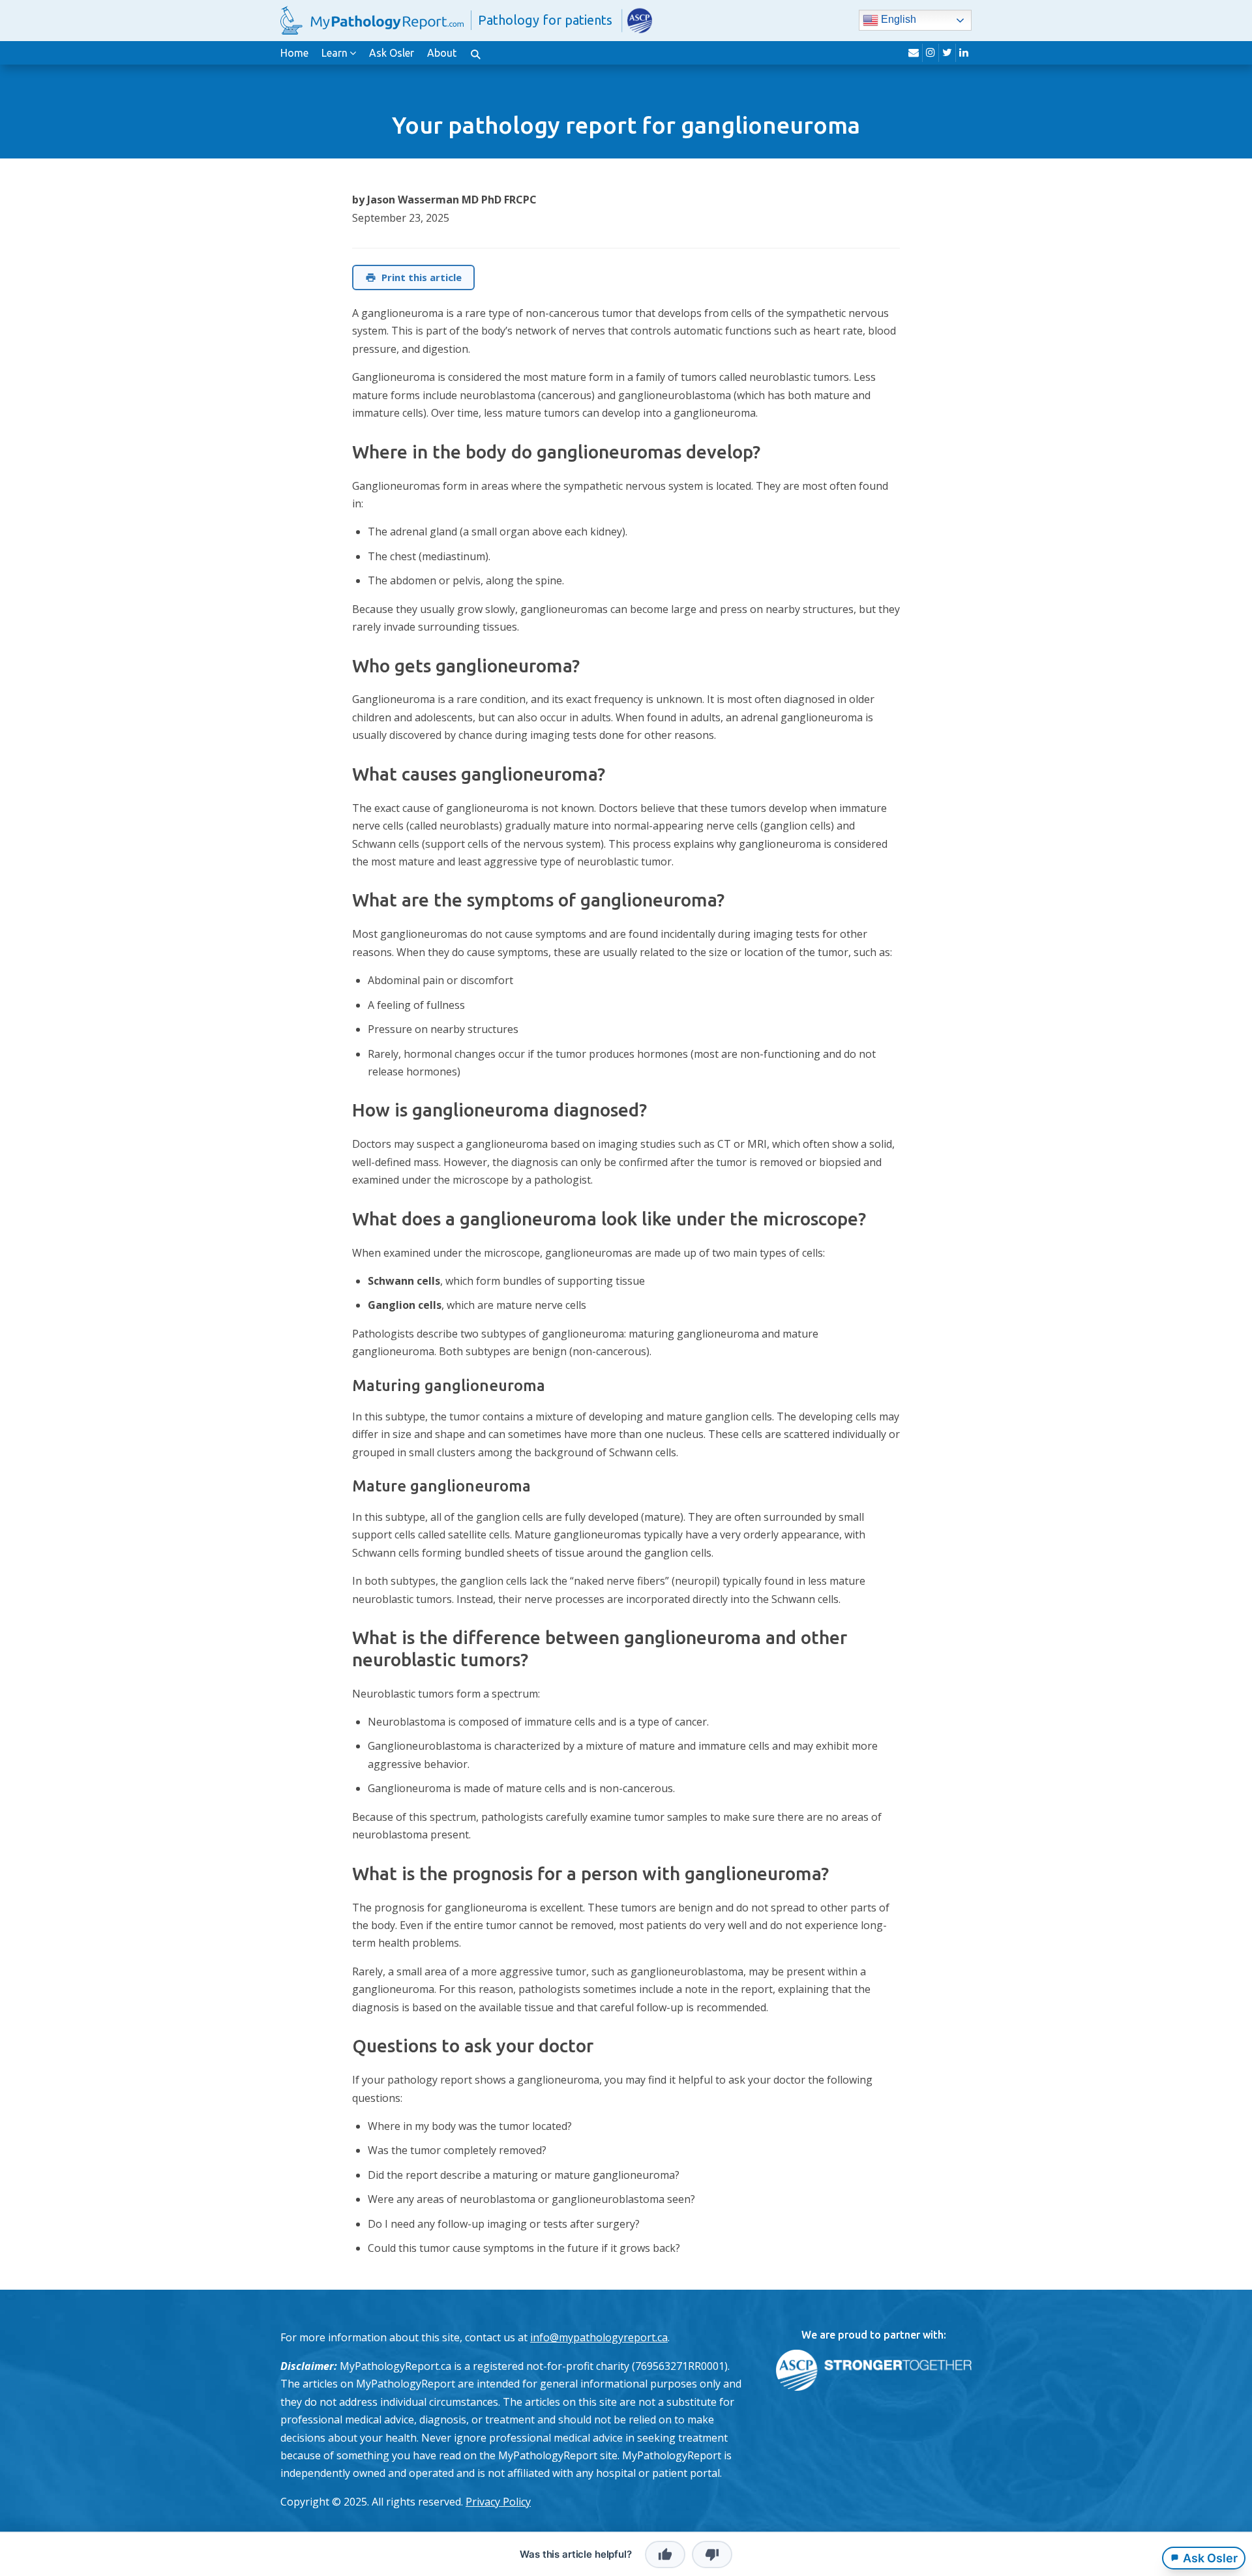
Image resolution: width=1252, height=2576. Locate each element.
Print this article (422, 277)
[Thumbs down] (712, 2554)
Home (294, 53)
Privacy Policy (498, 2502)
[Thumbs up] (665, 2554)
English (897, 20)
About (442, 53)
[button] (475, 53)
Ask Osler (392, 53)
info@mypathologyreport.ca (599, 2337)
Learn (335, 53)
